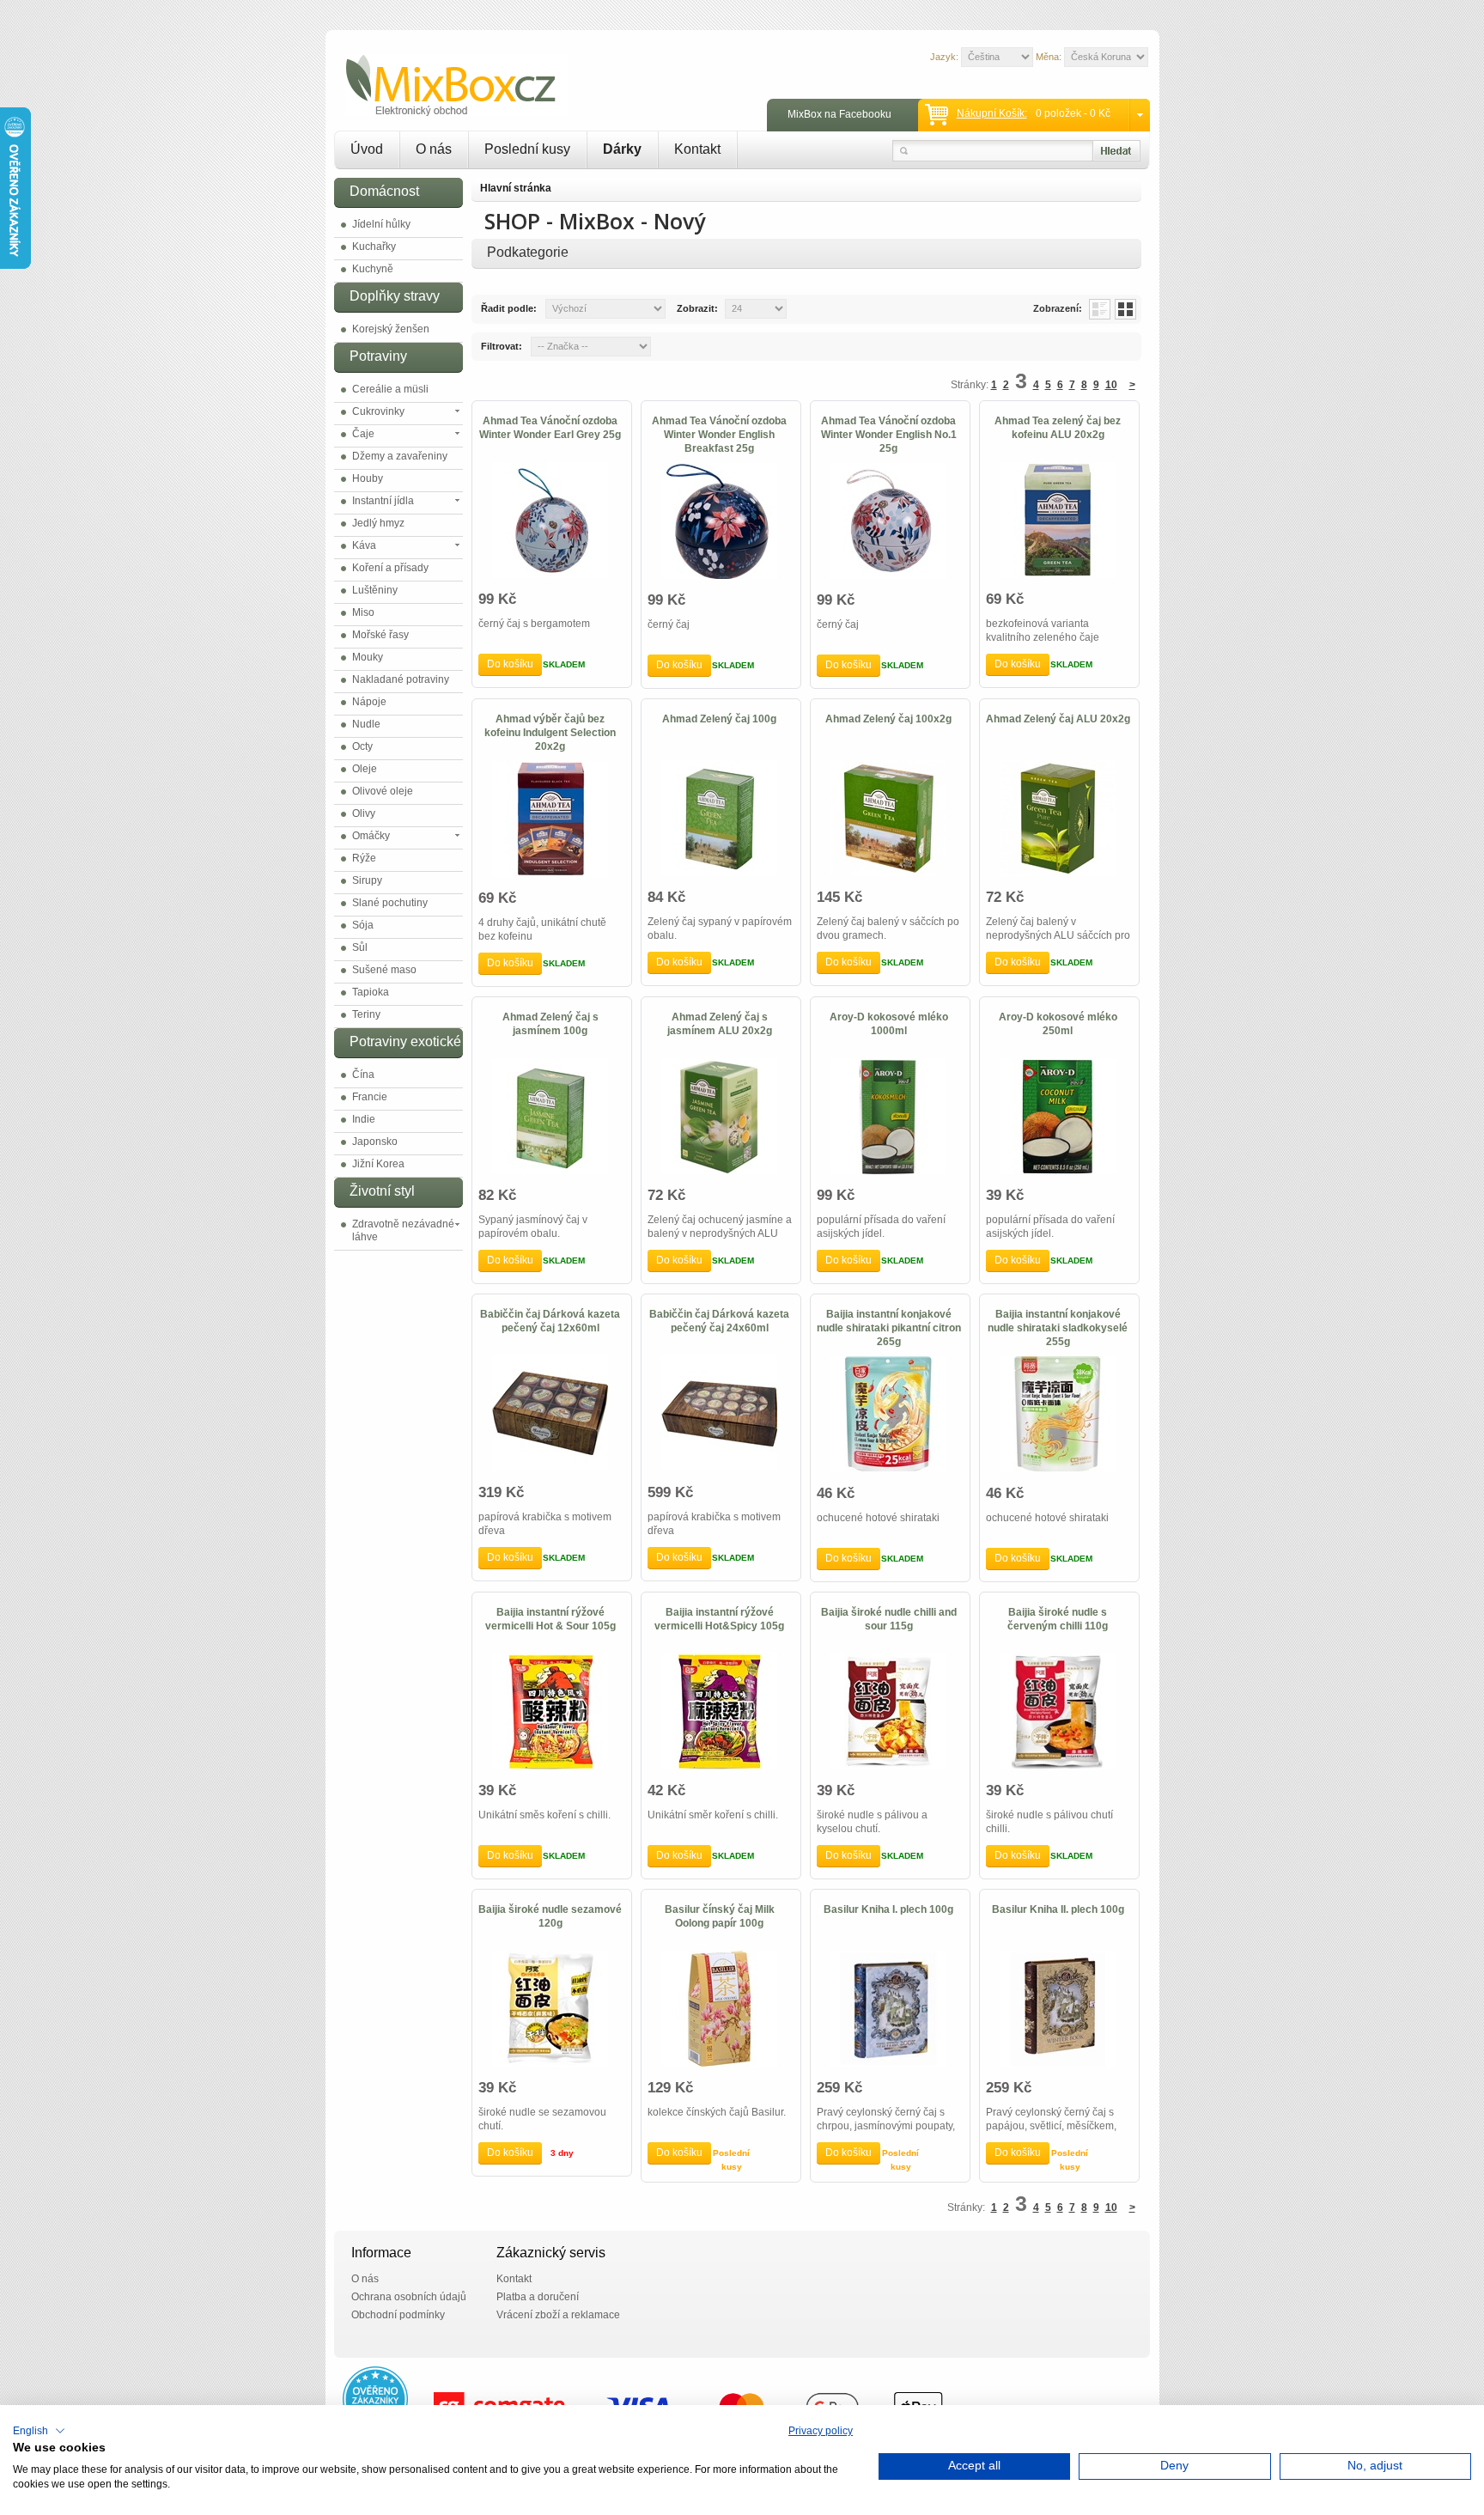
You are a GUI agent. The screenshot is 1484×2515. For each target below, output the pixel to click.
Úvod (367, 149)
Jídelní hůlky (381, 224)
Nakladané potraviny (401, 679)
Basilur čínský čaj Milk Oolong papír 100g (720, 1916)
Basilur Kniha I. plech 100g (888, 1909)
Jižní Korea (378, 1164)
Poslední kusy (527, 149)
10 (1111, 385)
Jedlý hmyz (378, 523)
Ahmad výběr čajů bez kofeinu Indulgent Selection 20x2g (550, 733)
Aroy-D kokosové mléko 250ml (1058, 1024)
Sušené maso (384, 970)
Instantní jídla (383, 501)
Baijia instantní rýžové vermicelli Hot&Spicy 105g (719, 1619)
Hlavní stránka (516, 188)
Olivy (364, 813)
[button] (39, 2431)
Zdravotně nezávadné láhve (403, 1230)
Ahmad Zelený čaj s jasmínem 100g (550, 1024)
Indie (364, 1119)
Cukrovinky (378, 411)
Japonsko (375, 1142)
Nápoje (369, 702)
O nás (434, 149)
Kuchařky (374, 247)
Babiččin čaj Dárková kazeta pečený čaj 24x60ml (719, 1321)
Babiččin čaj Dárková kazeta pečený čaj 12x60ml (550, 1321)
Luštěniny (375, 590)
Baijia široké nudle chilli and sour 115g (889, 1619)
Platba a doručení (538, 2297)
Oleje (365, 769)
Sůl (360, 947)
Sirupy (367, 880)
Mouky (368, 657)
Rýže (364, 858)
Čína (363, 1075)
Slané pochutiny (390, 903)
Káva (364, 545)
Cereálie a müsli (390, 389)
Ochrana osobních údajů (409, 2297)
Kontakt (697, 149)
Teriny (366, 1014)
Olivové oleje (383, 791)
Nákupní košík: (992, 113)
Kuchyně (373, 269)
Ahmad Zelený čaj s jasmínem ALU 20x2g (720, 1024)
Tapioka (371, 992)
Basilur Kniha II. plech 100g (1058, 1909)
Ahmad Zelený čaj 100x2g (888, 719)
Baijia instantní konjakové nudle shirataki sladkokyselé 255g (1058, 1328)
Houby (368, 478)
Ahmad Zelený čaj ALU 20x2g (1058, 719)
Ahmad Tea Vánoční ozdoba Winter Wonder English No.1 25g (889, 435)
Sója (363, 925)
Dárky (622, 149)
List (1100, 309)
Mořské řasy (380, 635)
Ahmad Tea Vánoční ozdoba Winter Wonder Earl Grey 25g (550, 428)
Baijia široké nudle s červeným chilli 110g (1058, 1619)
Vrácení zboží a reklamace (558, 2315)
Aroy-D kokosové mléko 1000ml (889, 1024)
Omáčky (371, 836)
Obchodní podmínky (398, 2315)
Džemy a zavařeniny (400, 456)
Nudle (366, 724)
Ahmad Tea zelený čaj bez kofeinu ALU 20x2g (1058, 428)
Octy (362, 746)
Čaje (363, 434)
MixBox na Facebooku (839, 114)
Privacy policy (821, 2431)
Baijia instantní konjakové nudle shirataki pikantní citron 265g (889, 1328)
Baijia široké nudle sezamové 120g (550, 1916)
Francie (370, 1097)
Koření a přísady (390, 568)
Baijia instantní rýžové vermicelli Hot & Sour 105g (550, 1619)
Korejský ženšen (391, 329)
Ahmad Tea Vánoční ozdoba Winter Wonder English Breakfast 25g (719, 435)
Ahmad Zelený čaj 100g (719, 719)
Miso (363, 612)
